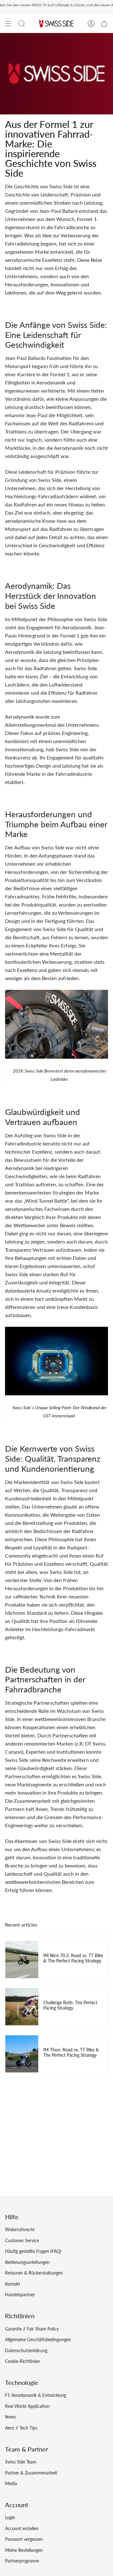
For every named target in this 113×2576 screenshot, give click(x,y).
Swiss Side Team (21, 2462)
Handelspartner (20, 2295)
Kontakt (13, 2284)
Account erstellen (22, 2528)
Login (10, 2517)
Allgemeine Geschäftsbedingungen (38, 2339)
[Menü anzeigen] (8, 24)
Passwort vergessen (24, 2539)
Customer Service (22, 2240)
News (11, 2417)
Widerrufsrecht (20, 2229)
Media (11, 2483)
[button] (22, 24)
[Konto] (91, 24)
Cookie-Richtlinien (22, 2361)
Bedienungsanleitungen (27, 2262)
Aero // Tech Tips (21, 2428)
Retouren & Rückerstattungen (34, 2273)
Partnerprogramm (22, 2561)
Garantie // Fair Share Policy (32, 2329)
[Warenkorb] (104, 24)
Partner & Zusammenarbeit (31, 2473)
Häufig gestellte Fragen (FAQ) (33, 2251)
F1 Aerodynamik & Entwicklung (35, 2395)
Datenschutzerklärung (26, 2350)
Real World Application (27, 2406)
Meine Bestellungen (24, 2550)
